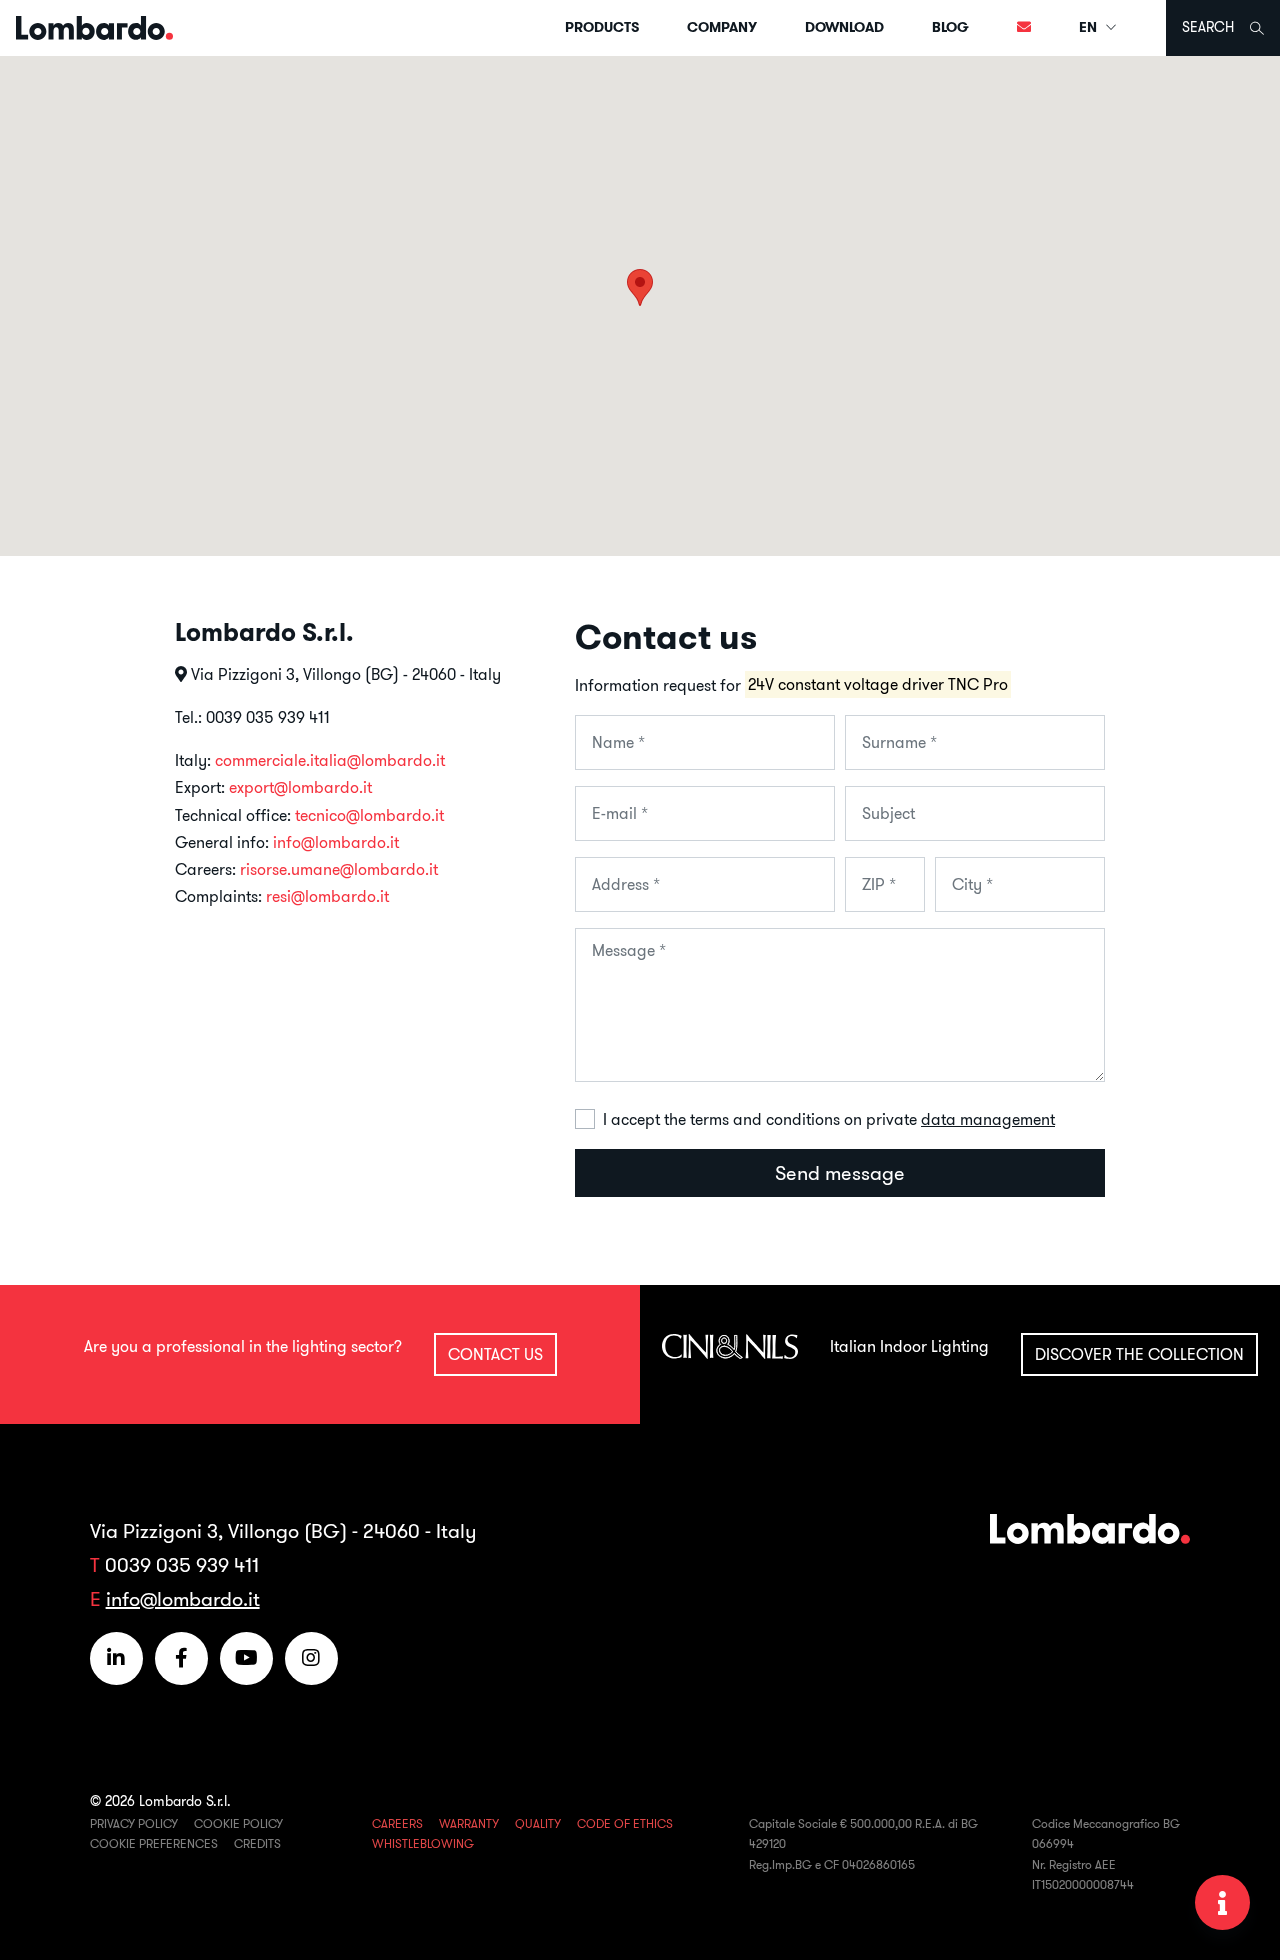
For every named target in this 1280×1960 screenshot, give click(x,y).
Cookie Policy (238, 1823)
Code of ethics (625, 1823)
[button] (640, 287)
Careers (397, 1823)
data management (988, 1119)
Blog (950, 27)
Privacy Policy (134, 1823)
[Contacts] (1024, 28)
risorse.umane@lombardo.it (339, 869)
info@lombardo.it (336, 842)
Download (844, 27)
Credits (257, 1843)
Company (722, 27)
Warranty (469, 1823)
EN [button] (1089, 27)
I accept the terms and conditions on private (829, 1119)
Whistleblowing (423, 1843)
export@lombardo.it (300, 787)
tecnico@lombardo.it (369, 815)
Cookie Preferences (154, 1843)
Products (602, 27)
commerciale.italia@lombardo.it (330, 760)
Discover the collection (1139, 1354)
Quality (538, 1823)
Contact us (495, 1354)
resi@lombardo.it (327, 896)
